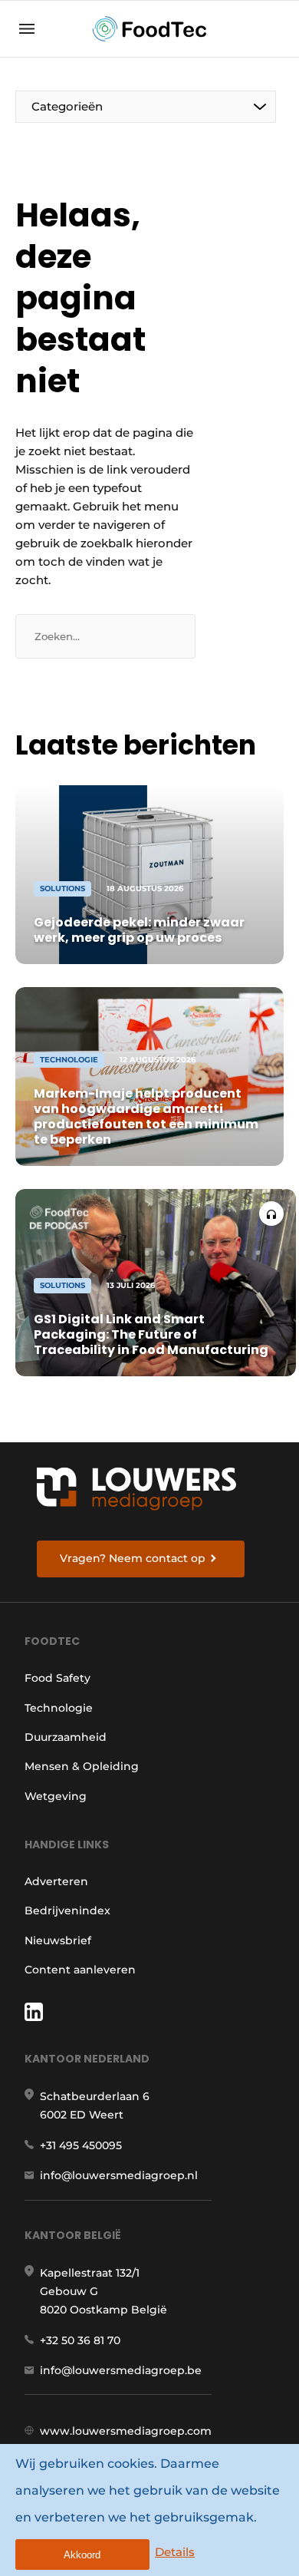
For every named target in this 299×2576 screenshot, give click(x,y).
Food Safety (58, 1678)
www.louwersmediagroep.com (126, 2431)
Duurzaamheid (66, 1737)
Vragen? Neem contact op (133, 1558)
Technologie (59, 1708)
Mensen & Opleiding (82, 1766)
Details (175, 2552)
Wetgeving (56, 1796)
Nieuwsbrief (58, 1940)
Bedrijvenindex (67, 1911)
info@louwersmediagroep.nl (119, 2175)
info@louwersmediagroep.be (121, 2370)
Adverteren (56, 1881)
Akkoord (82, 2555)
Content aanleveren (80, 1970)
